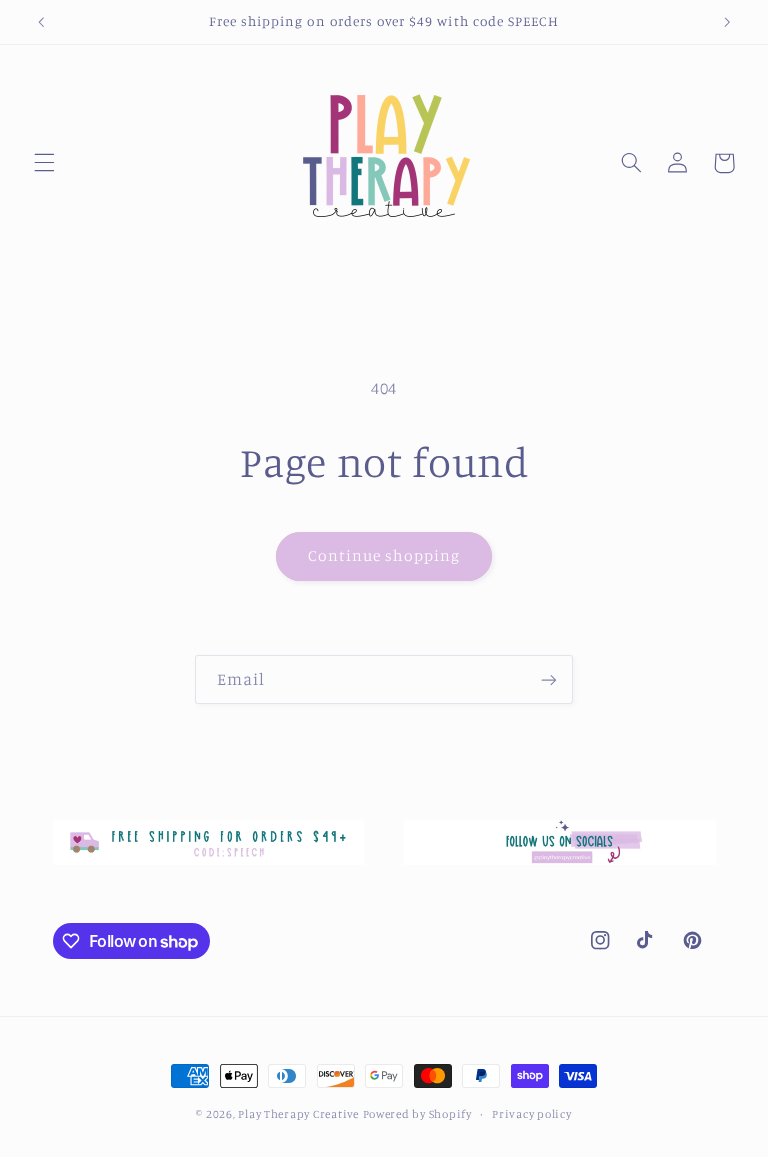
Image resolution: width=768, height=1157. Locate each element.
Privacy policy (531, 1114)
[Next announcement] (727, 22)
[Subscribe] (549, 679)
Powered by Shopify (417, 1114)
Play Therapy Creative (298, 1114)
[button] (44, 163)
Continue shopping (384, 555)
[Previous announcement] (41, 22)
